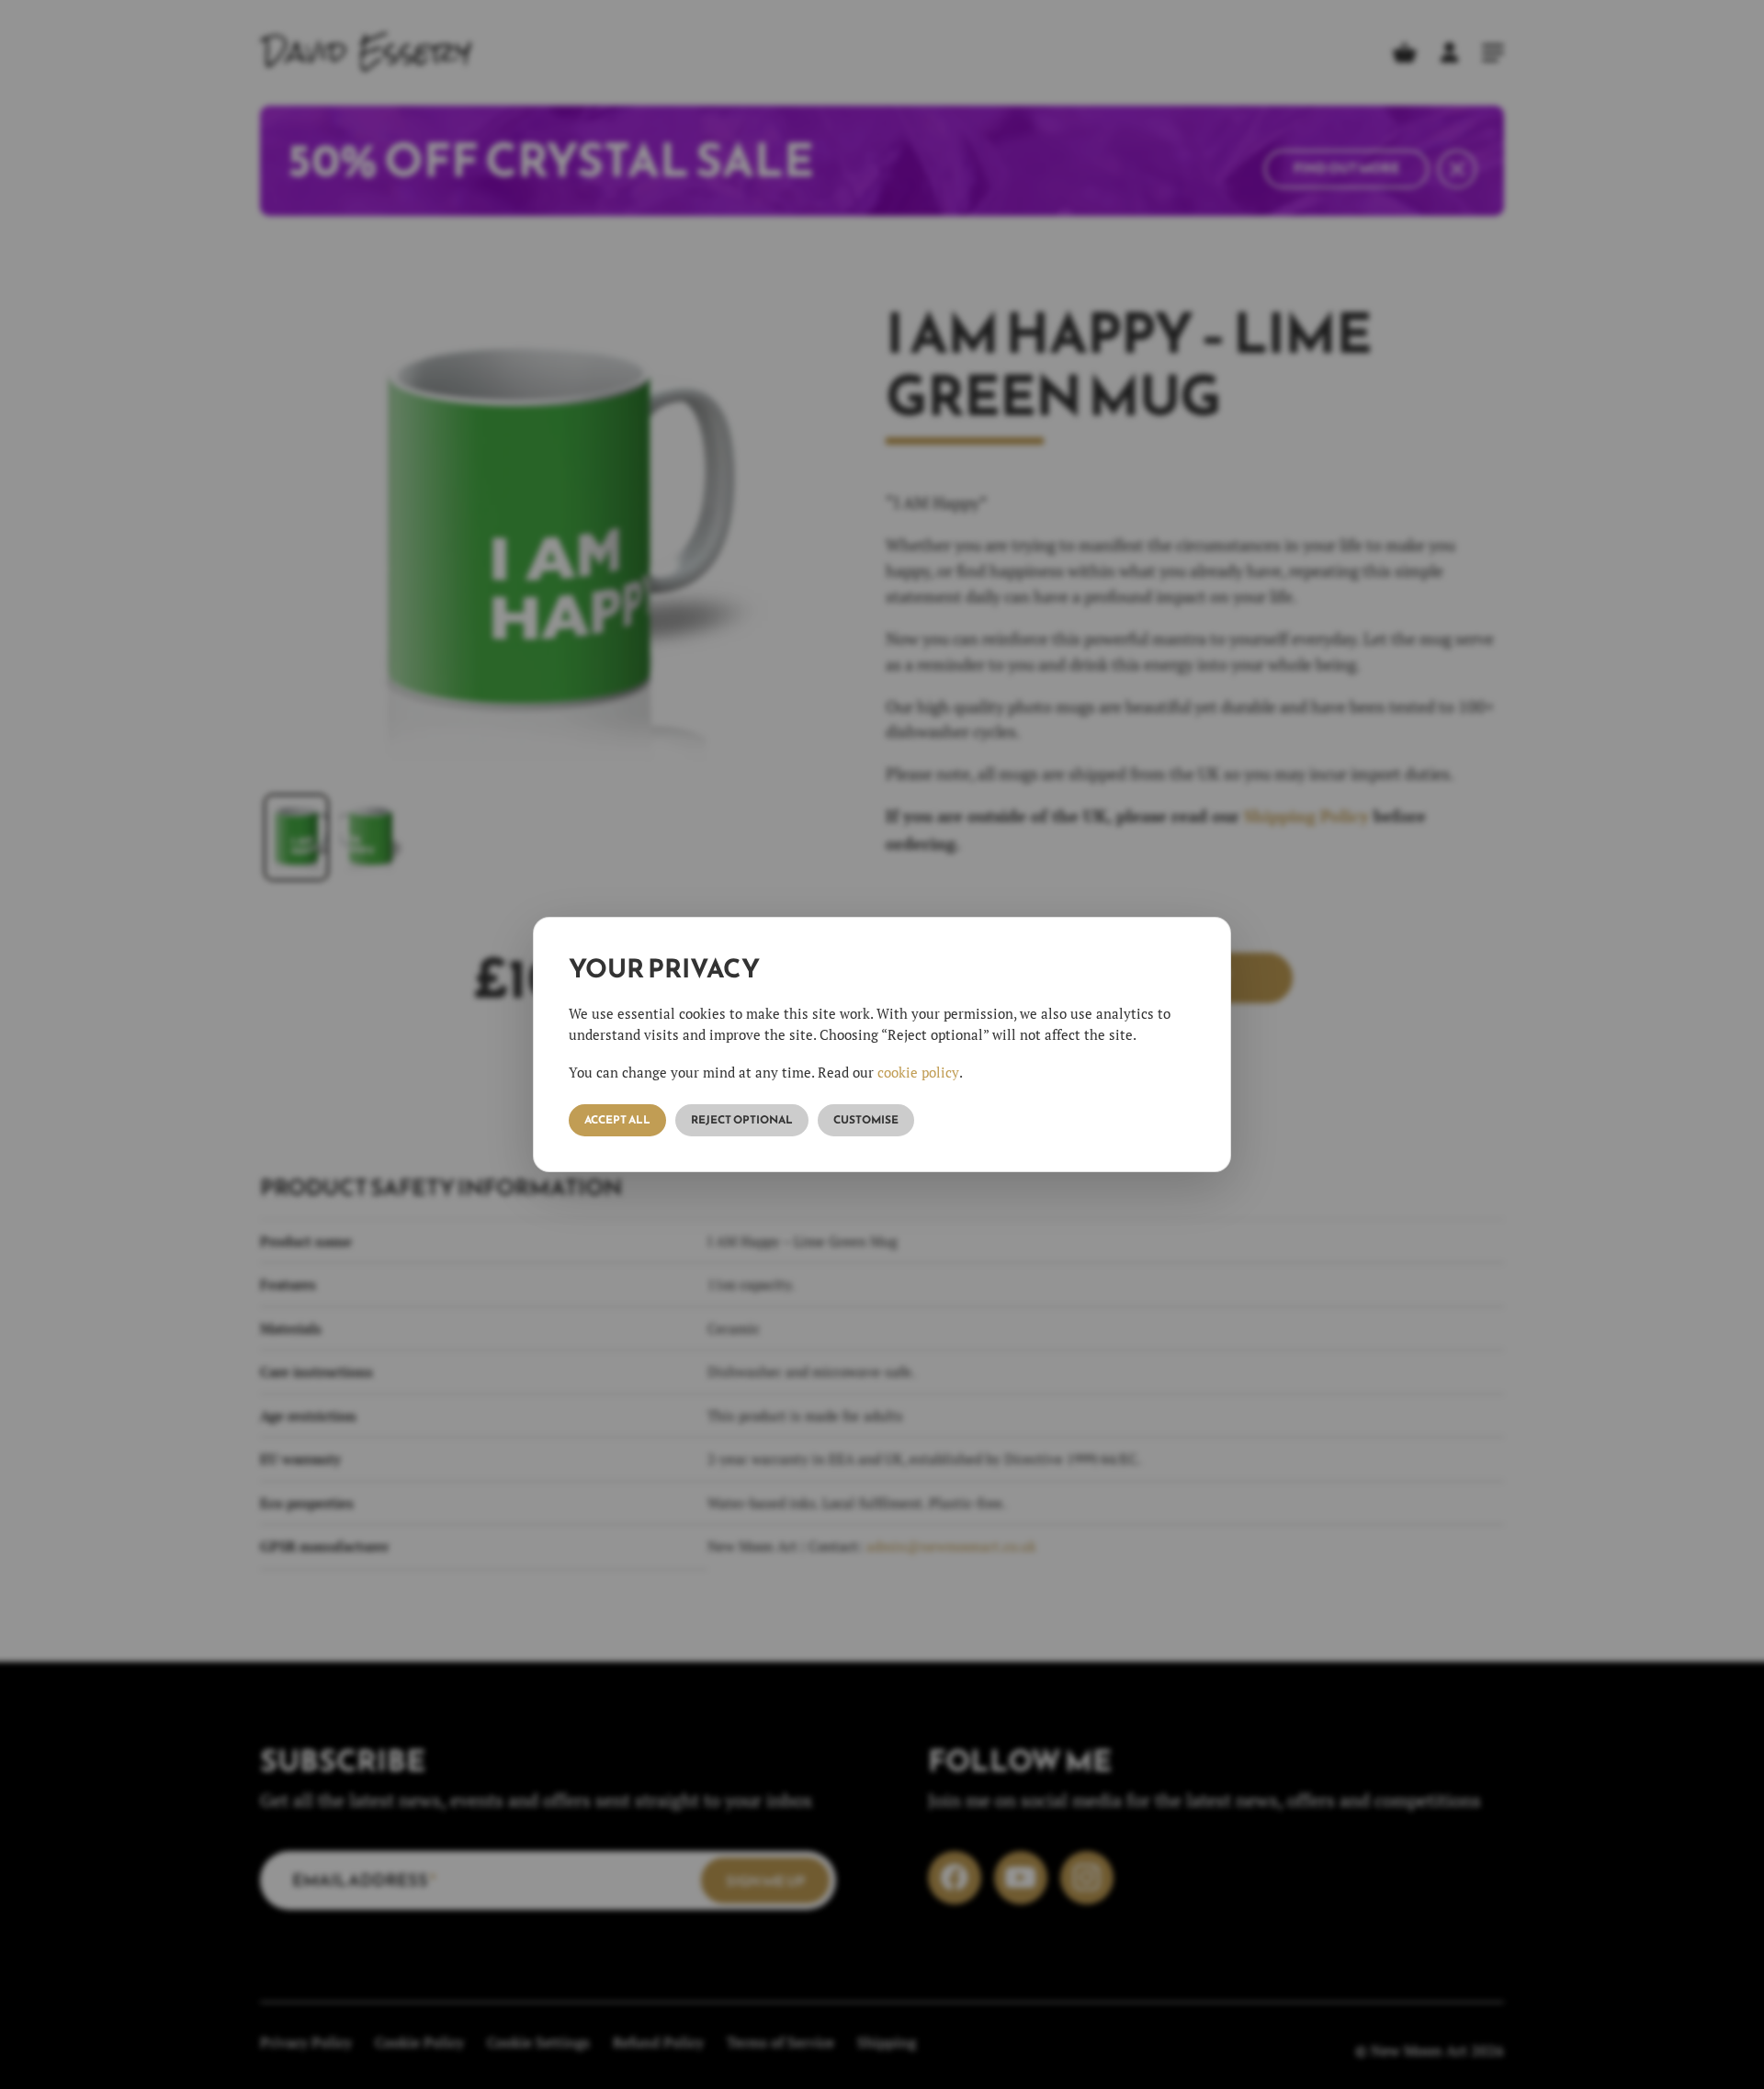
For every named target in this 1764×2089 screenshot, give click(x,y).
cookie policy (918, 1072)
